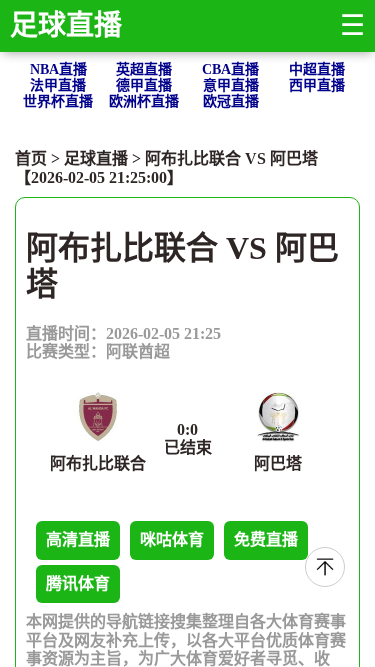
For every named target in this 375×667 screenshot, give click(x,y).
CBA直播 (230, 69)
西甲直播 (317, 85)
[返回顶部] (325, 567)
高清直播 (78, 539)
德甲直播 (144, 85)
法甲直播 (58, 85)
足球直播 (66, 25)
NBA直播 (58, 69)
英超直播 (144, 69)
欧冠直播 (231, 101)
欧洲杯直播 (144, 101)
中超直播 (317, 69)
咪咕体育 (172, 539)
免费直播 (266, 539)
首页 (31, 158)
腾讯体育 (78, 583)
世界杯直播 (58, 101)
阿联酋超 (138, 351)
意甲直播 (231, 85)
